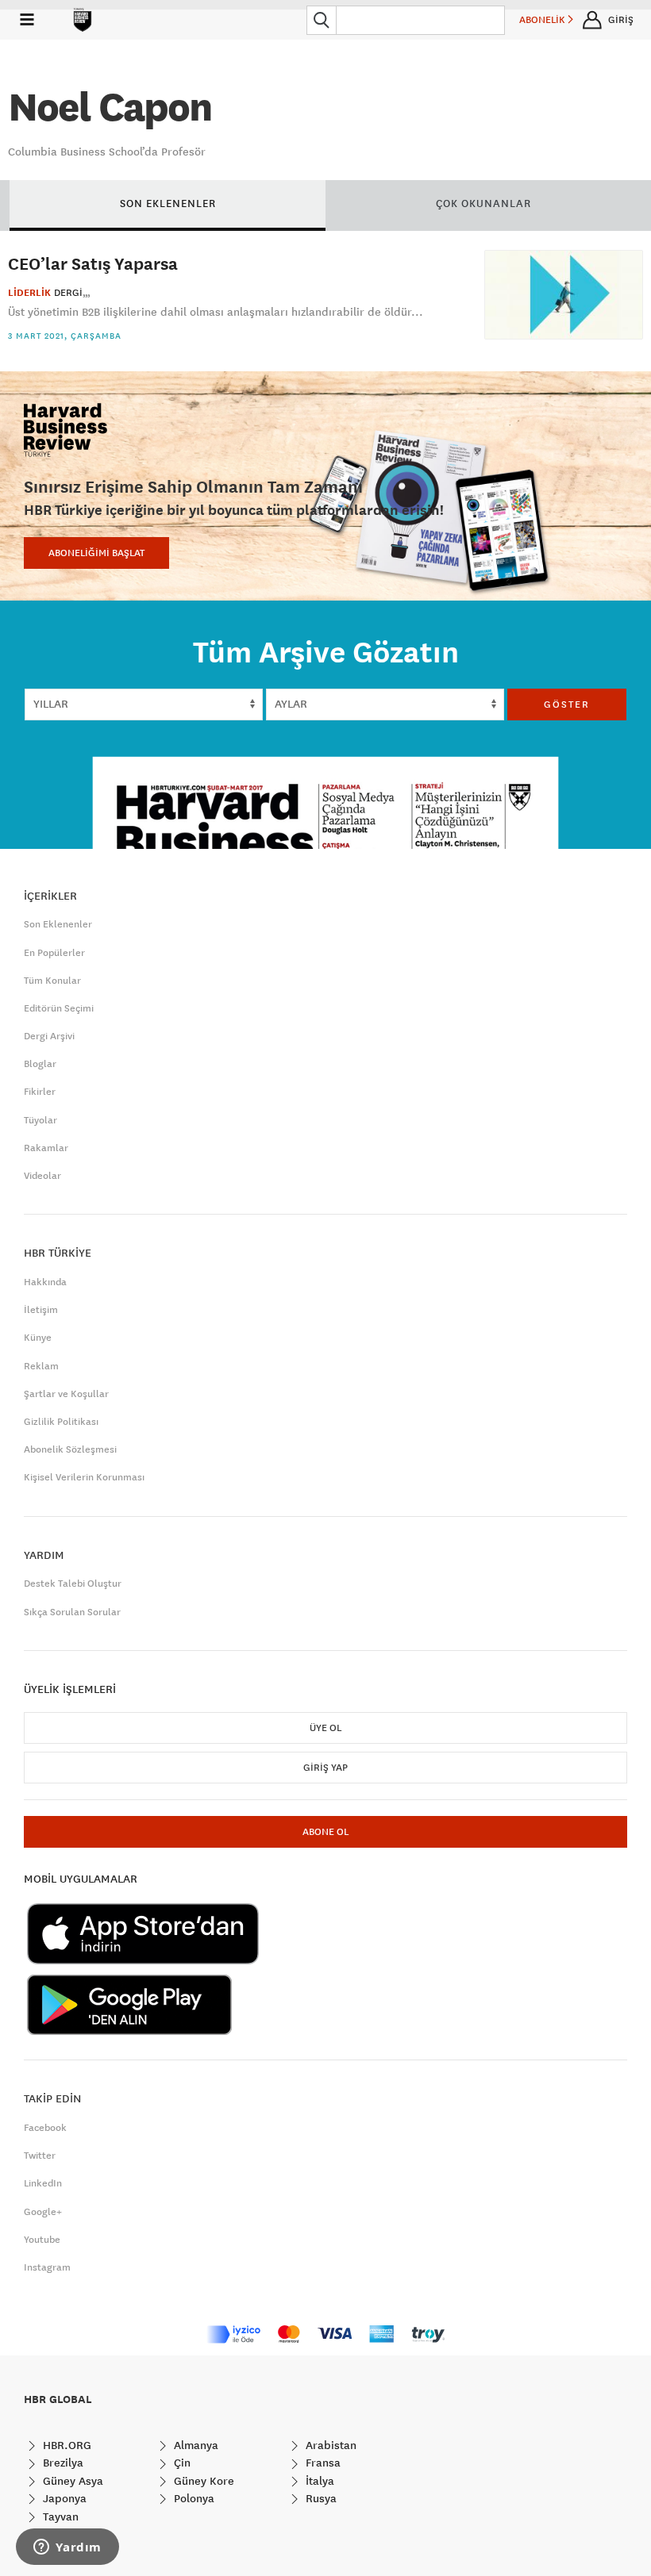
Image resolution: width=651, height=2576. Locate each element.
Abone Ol (325, 1832)
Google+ (43, 2212)
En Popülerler (54, 953)
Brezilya (62, 2463)
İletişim (41, 1310)
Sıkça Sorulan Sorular (72, 1612)
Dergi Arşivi (49, 1036)
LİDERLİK (29, 293)
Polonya (193, 2498)
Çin (181, 2463)
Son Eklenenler (58, 924)
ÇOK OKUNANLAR (483, 203)
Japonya (63, 2498)
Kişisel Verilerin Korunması (84, 1477)
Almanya (195, 2445)
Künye (38, 1338)
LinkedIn (43, 2183)
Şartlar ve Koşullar (66, 1394)
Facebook (45, 2128)
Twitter (40, 2156)
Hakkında (45, 1282)
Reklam (41, 1366)
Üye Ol (325, 1728)
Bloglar (40, 1064)
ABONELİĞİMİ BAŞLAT (96, 553)
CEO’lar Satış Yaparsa (93, 263)
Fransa (322, 2463)
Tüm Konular (52, 981)
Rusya (320, 2498)
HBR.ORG (65, 2445)
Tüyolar (40, 1120)
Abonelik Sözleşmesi (70, 1449)
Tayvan (59, 2516)
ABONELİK (543, 20)
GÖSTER (567, 704)
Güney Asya (71, 2481)
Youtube (42, 2240)
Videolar (42, 1176)
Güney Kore (202, 2481)
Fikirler (40, 1092)
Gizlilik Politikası (61, 1422)
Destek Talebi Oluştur (73, 1584)
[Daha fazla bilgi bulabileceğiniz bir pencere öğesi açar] (67, 2548)
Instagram (47, 2267)
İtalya (318, 2481)
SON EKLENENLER (168, 203)
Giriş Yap (325, 1768)
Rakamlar (46, 1148)
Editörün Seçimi (59, 1008)
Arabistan (329, 2445)
